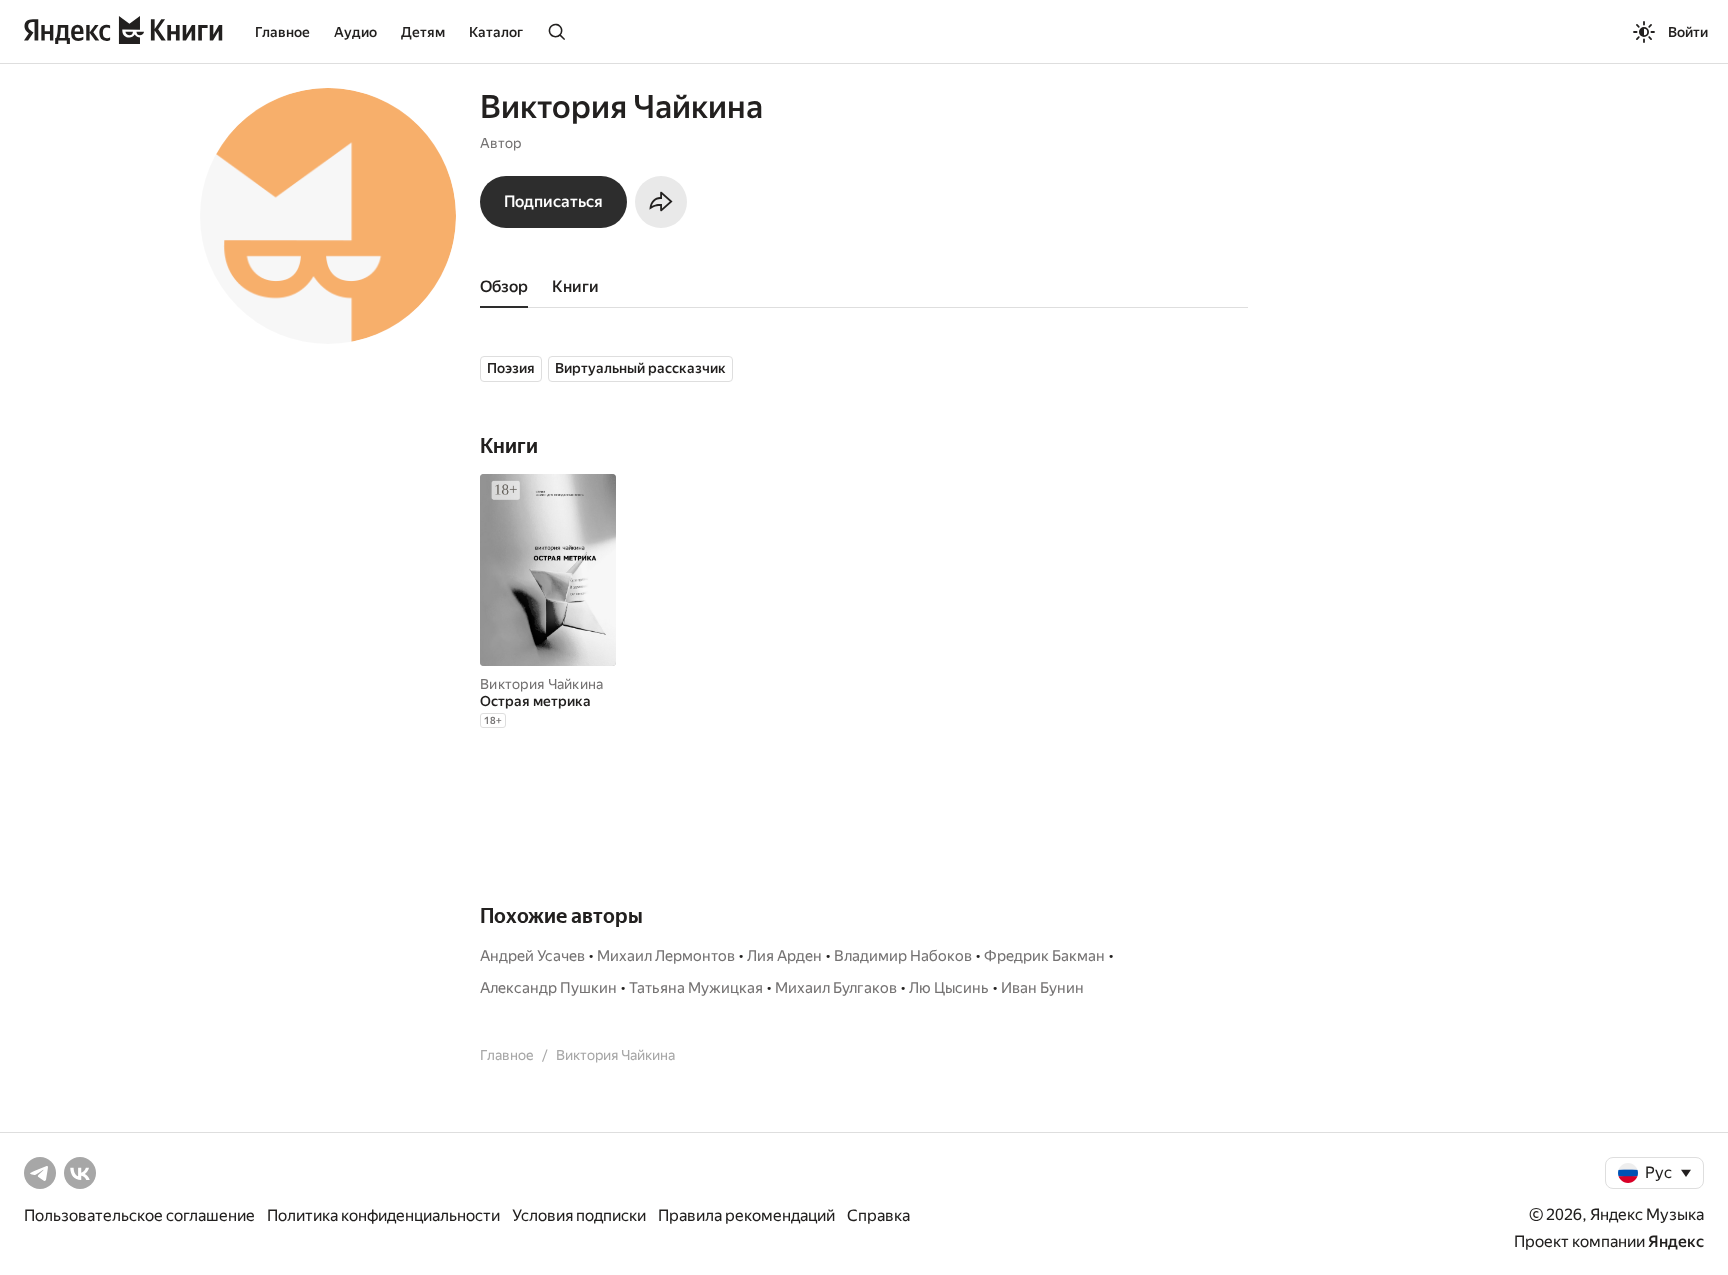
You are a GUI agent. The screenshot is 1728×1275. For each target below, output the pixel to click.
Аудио (355, 32)
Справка (878, 1215)
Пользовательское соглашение (139, 1215)
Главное (282, 32)
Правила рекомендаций (746, 1215)
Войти (1688, 32)
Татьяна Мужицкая (696, 988)
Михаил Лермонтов (666, 956)
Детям (423, 32)
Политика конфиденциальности (383, 1215)
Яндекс (1676, 1241)
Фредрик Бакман (1044, 956)
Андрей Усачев (532, 956)
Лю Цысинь (949, 988)
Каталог (496, 32)
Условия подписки (579, 1215)
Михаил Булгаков (836, 988)
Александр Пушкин (548, 988)
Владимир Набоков (903, 956)
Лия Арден (784, 956)
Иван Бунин (1042, 988)
